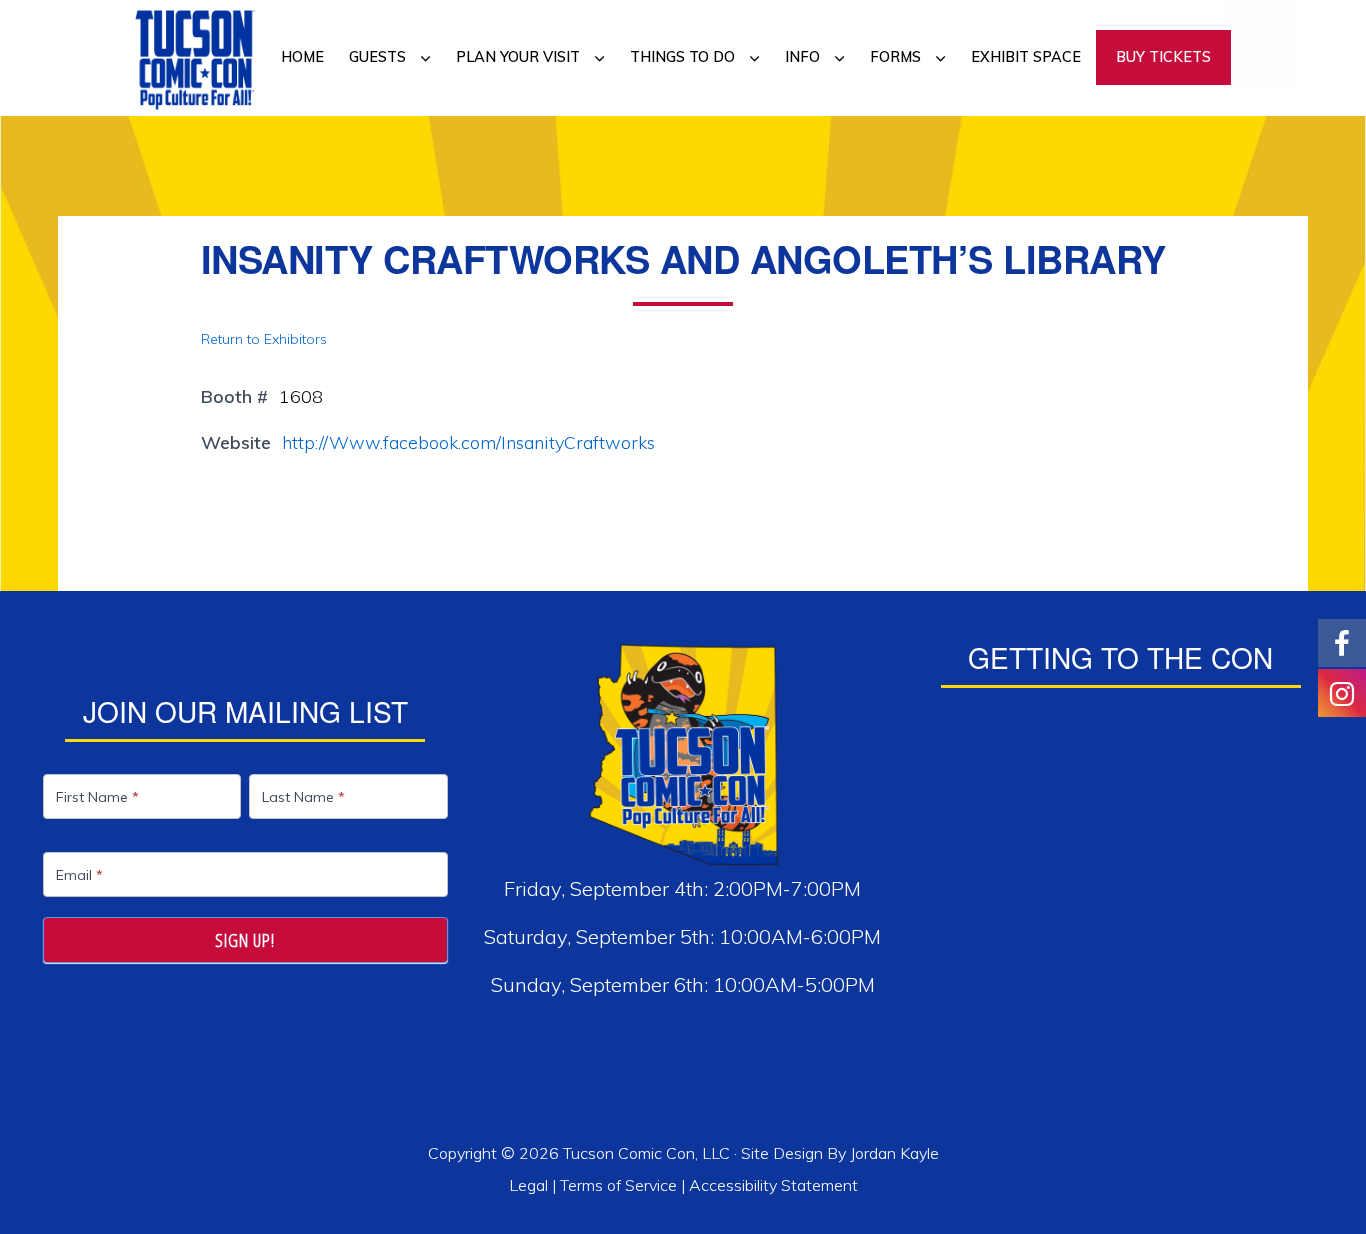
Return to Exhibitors (264, 339)
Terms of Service (618, 1185)
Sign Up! (245, 940)
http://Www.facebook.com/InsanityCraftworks (468, 442)
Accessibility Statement (773, 1185)
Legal (530, 1185)
